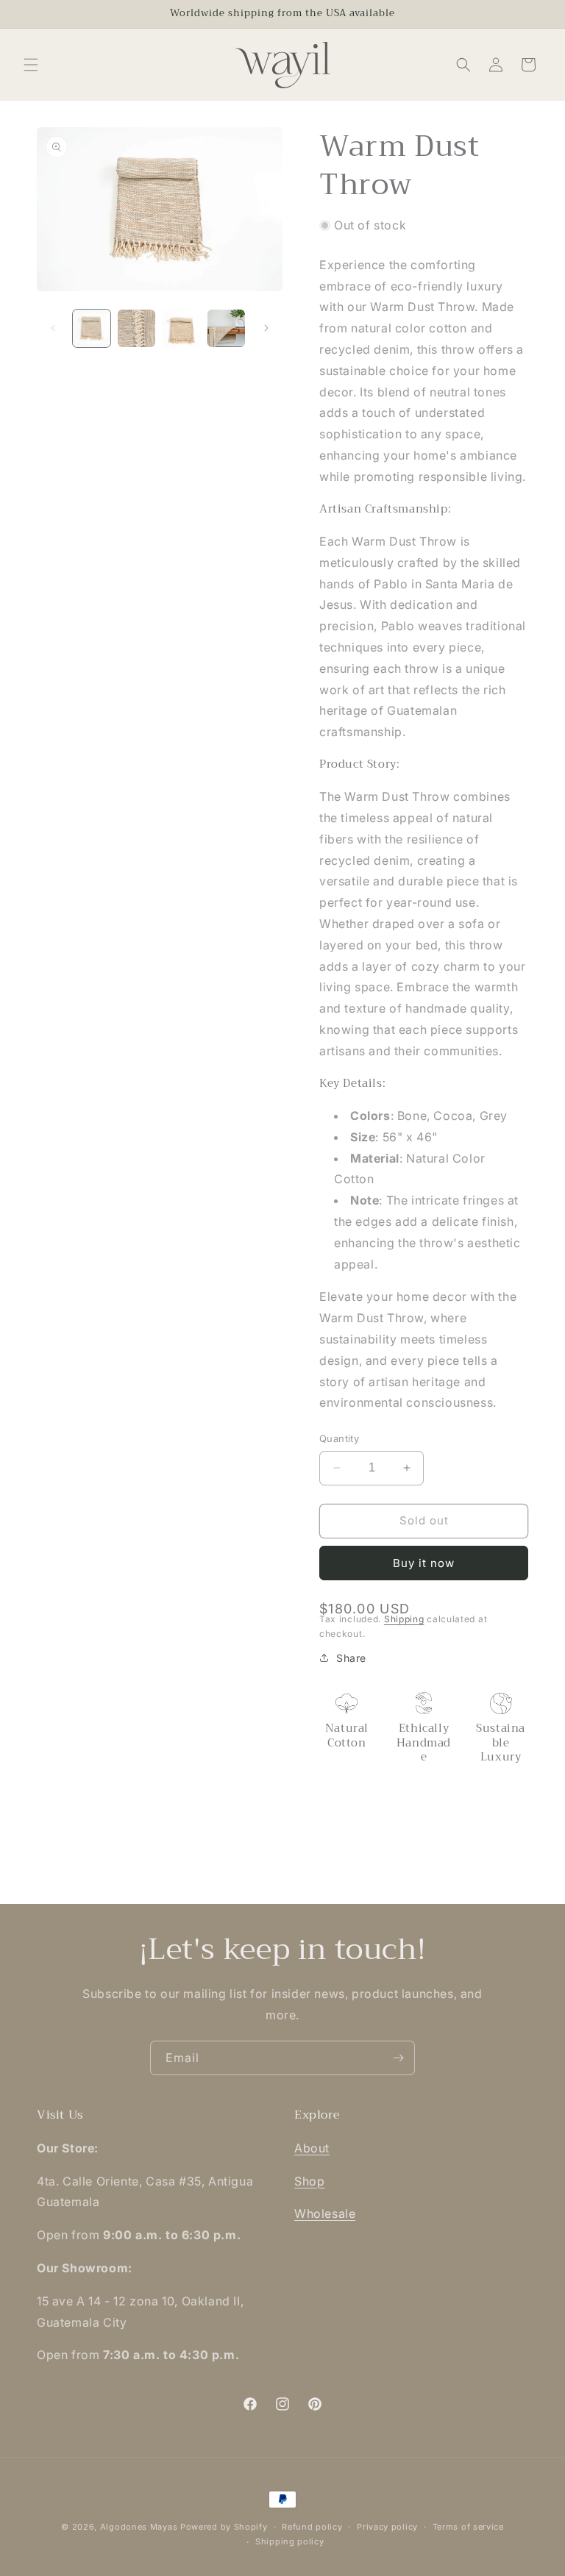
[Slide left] (53, 328)
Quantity (339, 1438)
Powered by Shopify (224, 2527)
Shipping (404, 1619)
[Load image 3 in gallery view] (181, 328)
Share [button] (351, 1658)
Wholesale (325, 2213)
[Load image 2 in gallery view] (136, 328)
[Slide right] (266, 328)
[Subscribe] (398, 2058)
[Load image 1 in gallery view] (92, 328)
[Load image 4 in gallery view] (226, 328)
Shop (309, 2181)
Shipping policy (290, 2541)
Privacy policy (387, 2527)
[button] (31, 65)
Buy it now (424, 1563)
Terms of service (468, 2527)
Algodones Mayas (139, 2527)
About (312, 2148)
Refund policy (312, 2527)
